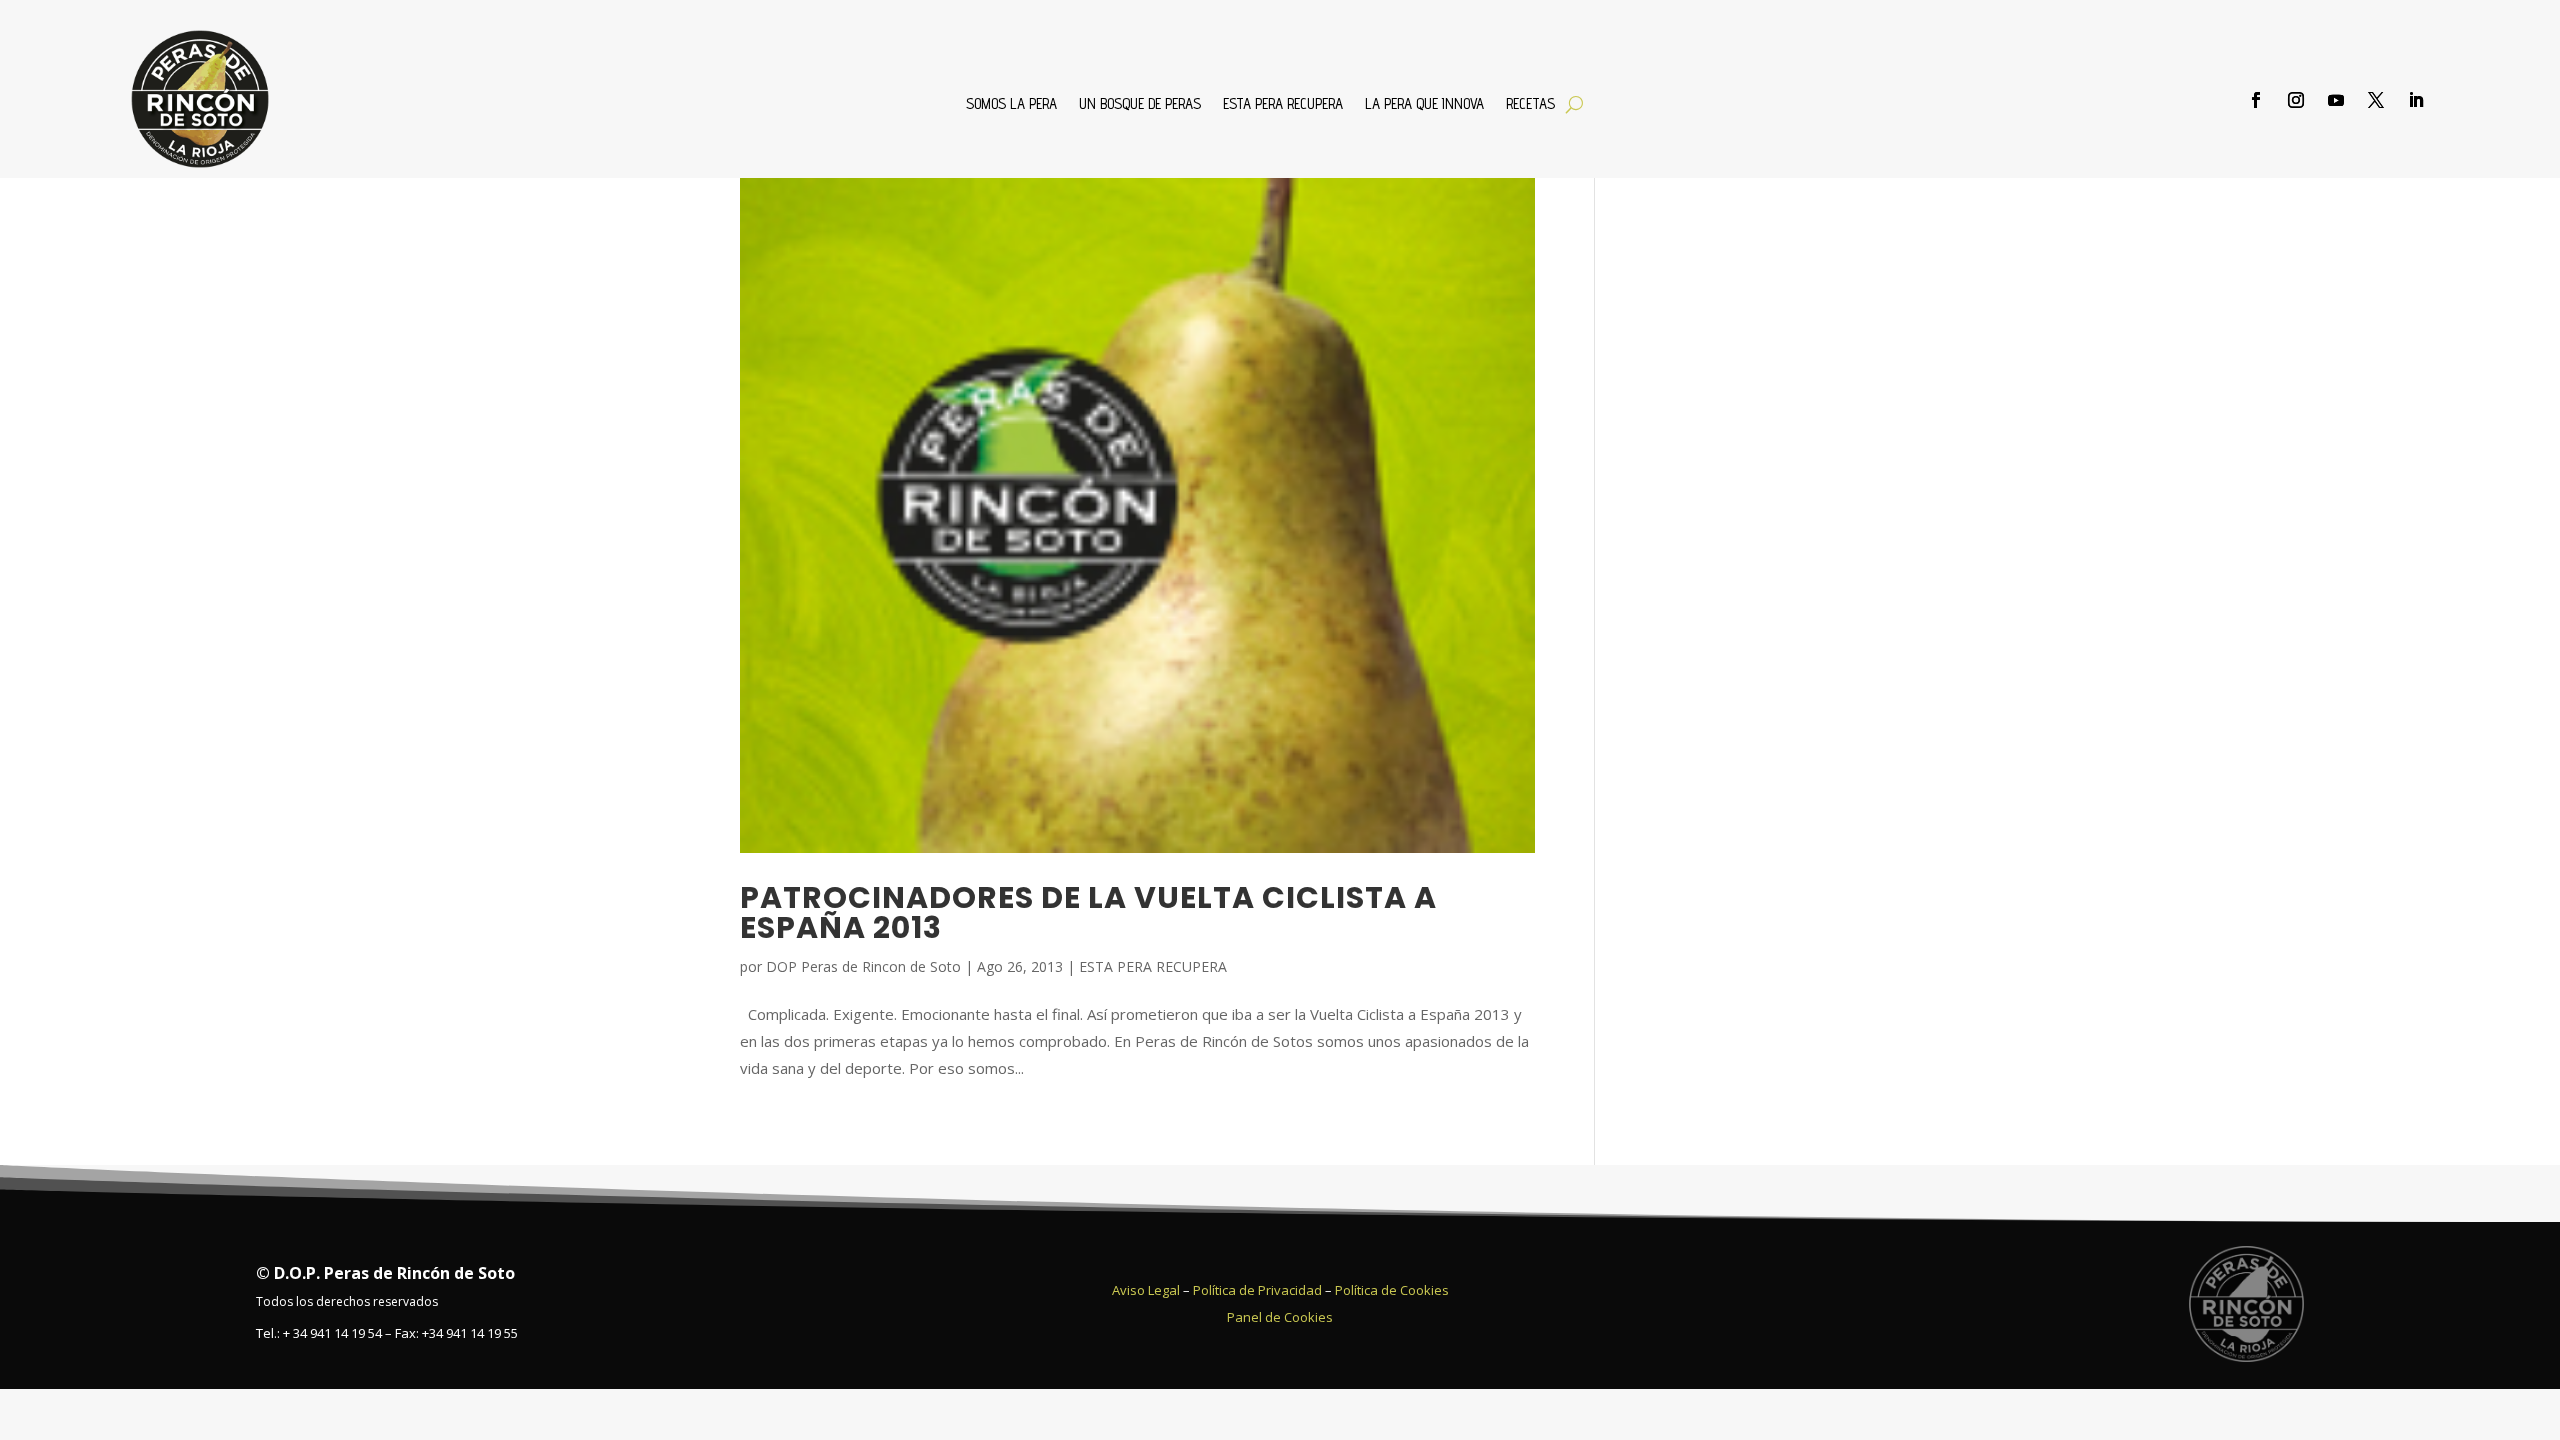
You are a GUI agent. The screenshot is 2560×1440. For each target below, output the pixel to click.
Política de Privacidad (1257, 1290)
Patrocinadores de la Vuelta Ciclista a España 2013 (1088, 912)
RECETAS (1530, 104)
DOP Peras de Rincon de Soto (863, 966)
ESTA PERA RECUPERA (1283, 104)
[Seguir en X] (2376, 100)
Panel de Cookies (1280, 1317)
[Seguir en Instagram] (2296, 100)
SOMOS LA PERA (1011, 104)
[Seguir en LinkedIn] (2416, 100)
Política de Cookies (1392, 1290)
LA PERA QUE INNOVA (1424, 104)
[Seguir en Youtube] (2336, 100)
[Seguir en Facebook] (2256, 100)
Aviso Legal (1146, 1290)
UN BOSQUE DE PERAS (1140, 104)
